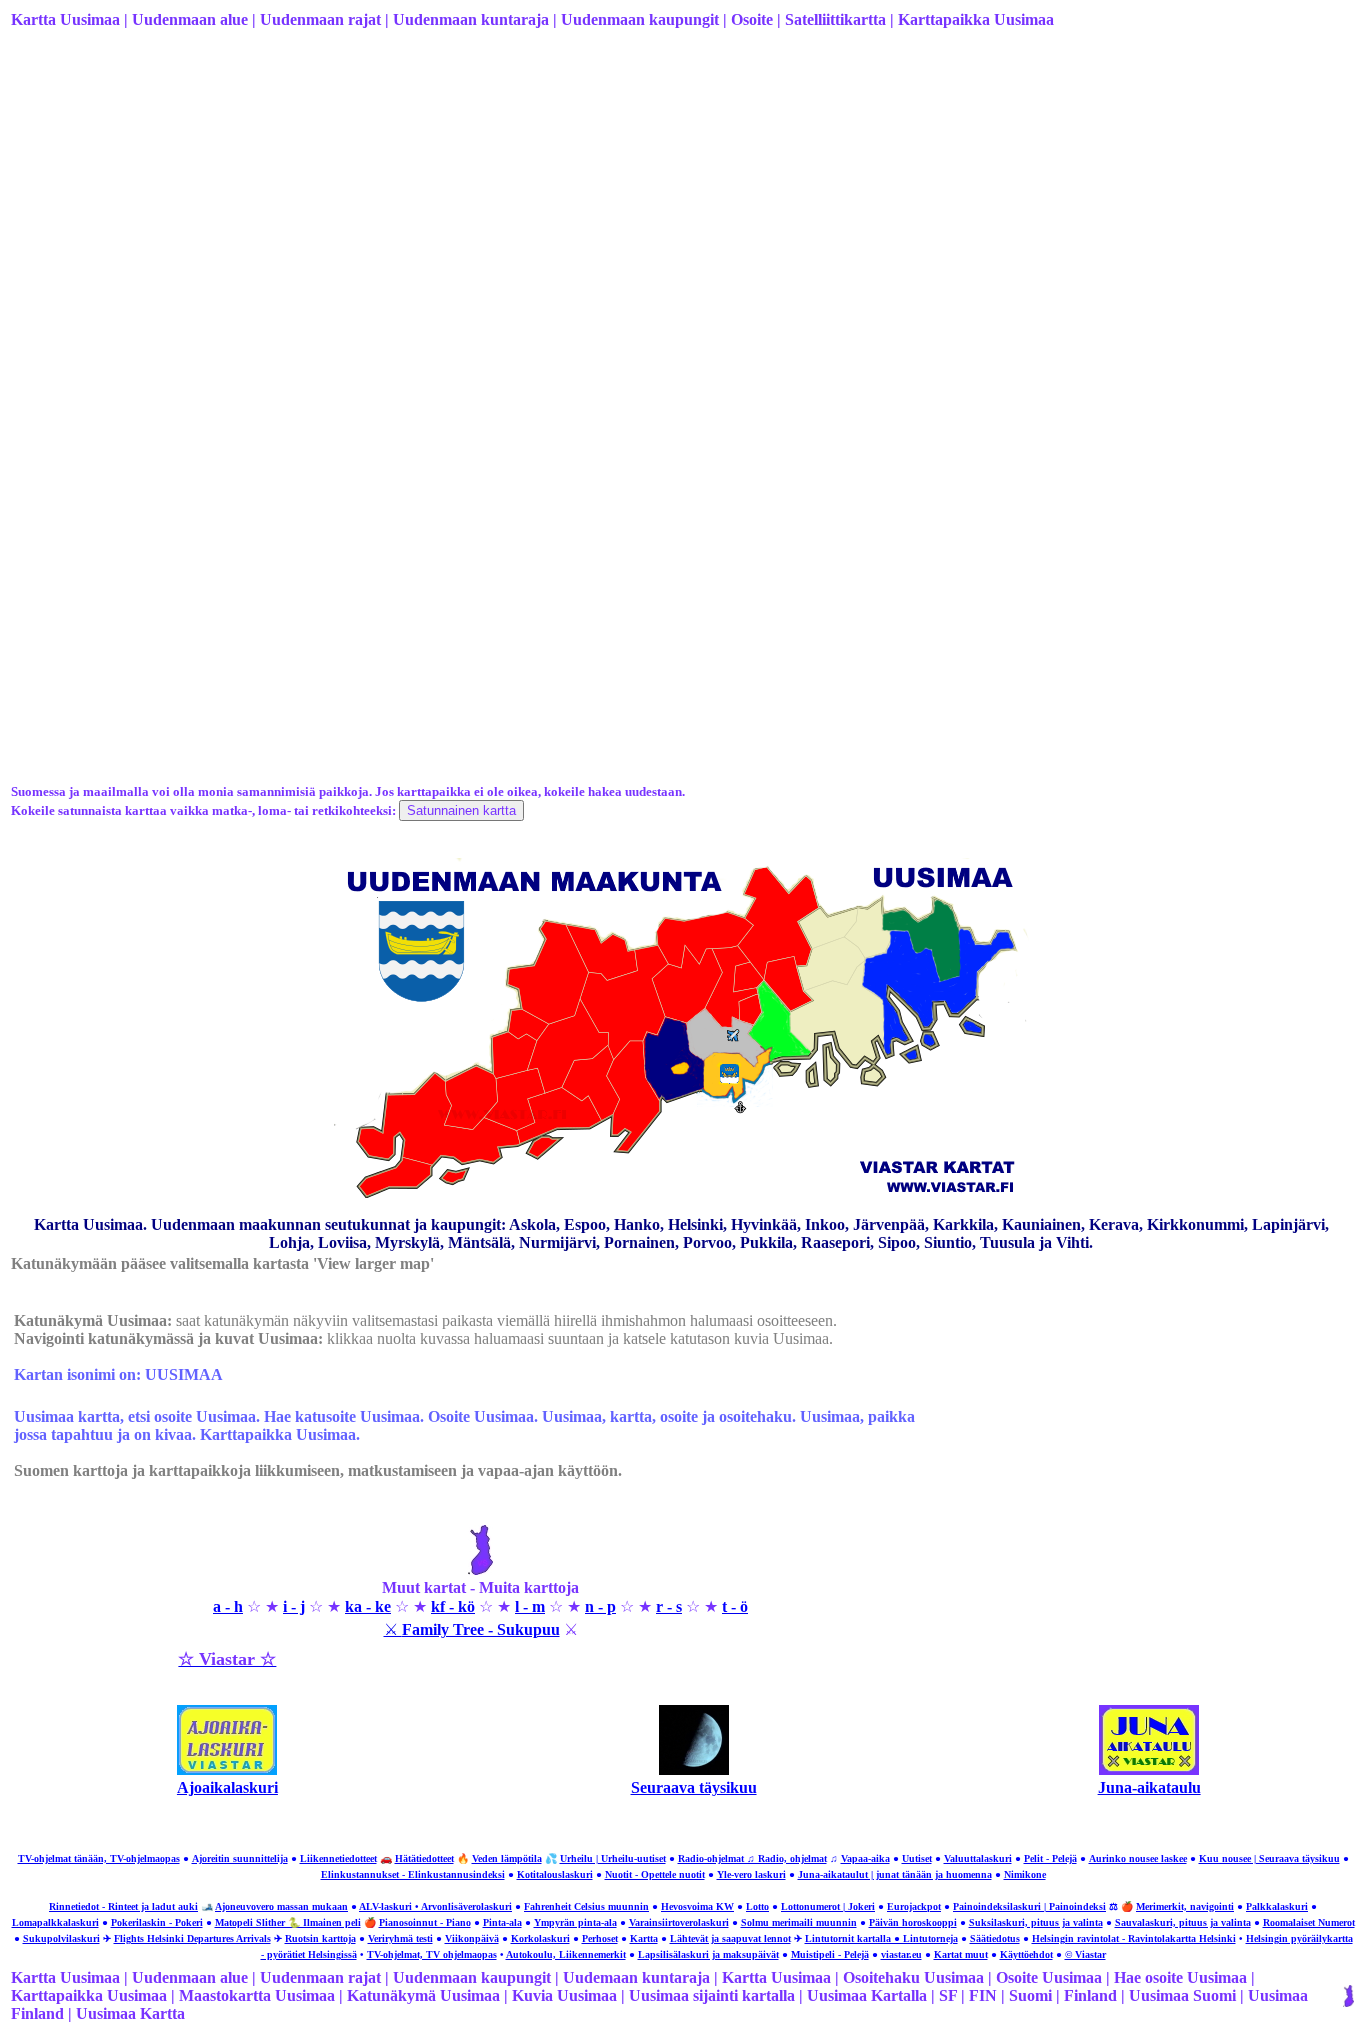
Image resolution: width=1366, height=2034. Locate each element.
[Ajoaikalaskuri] (227, 1769)
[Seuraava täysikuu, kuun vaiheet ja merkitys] (694, 1769)
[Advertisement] (611, 203)
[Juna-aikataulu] (1149, 1769)
